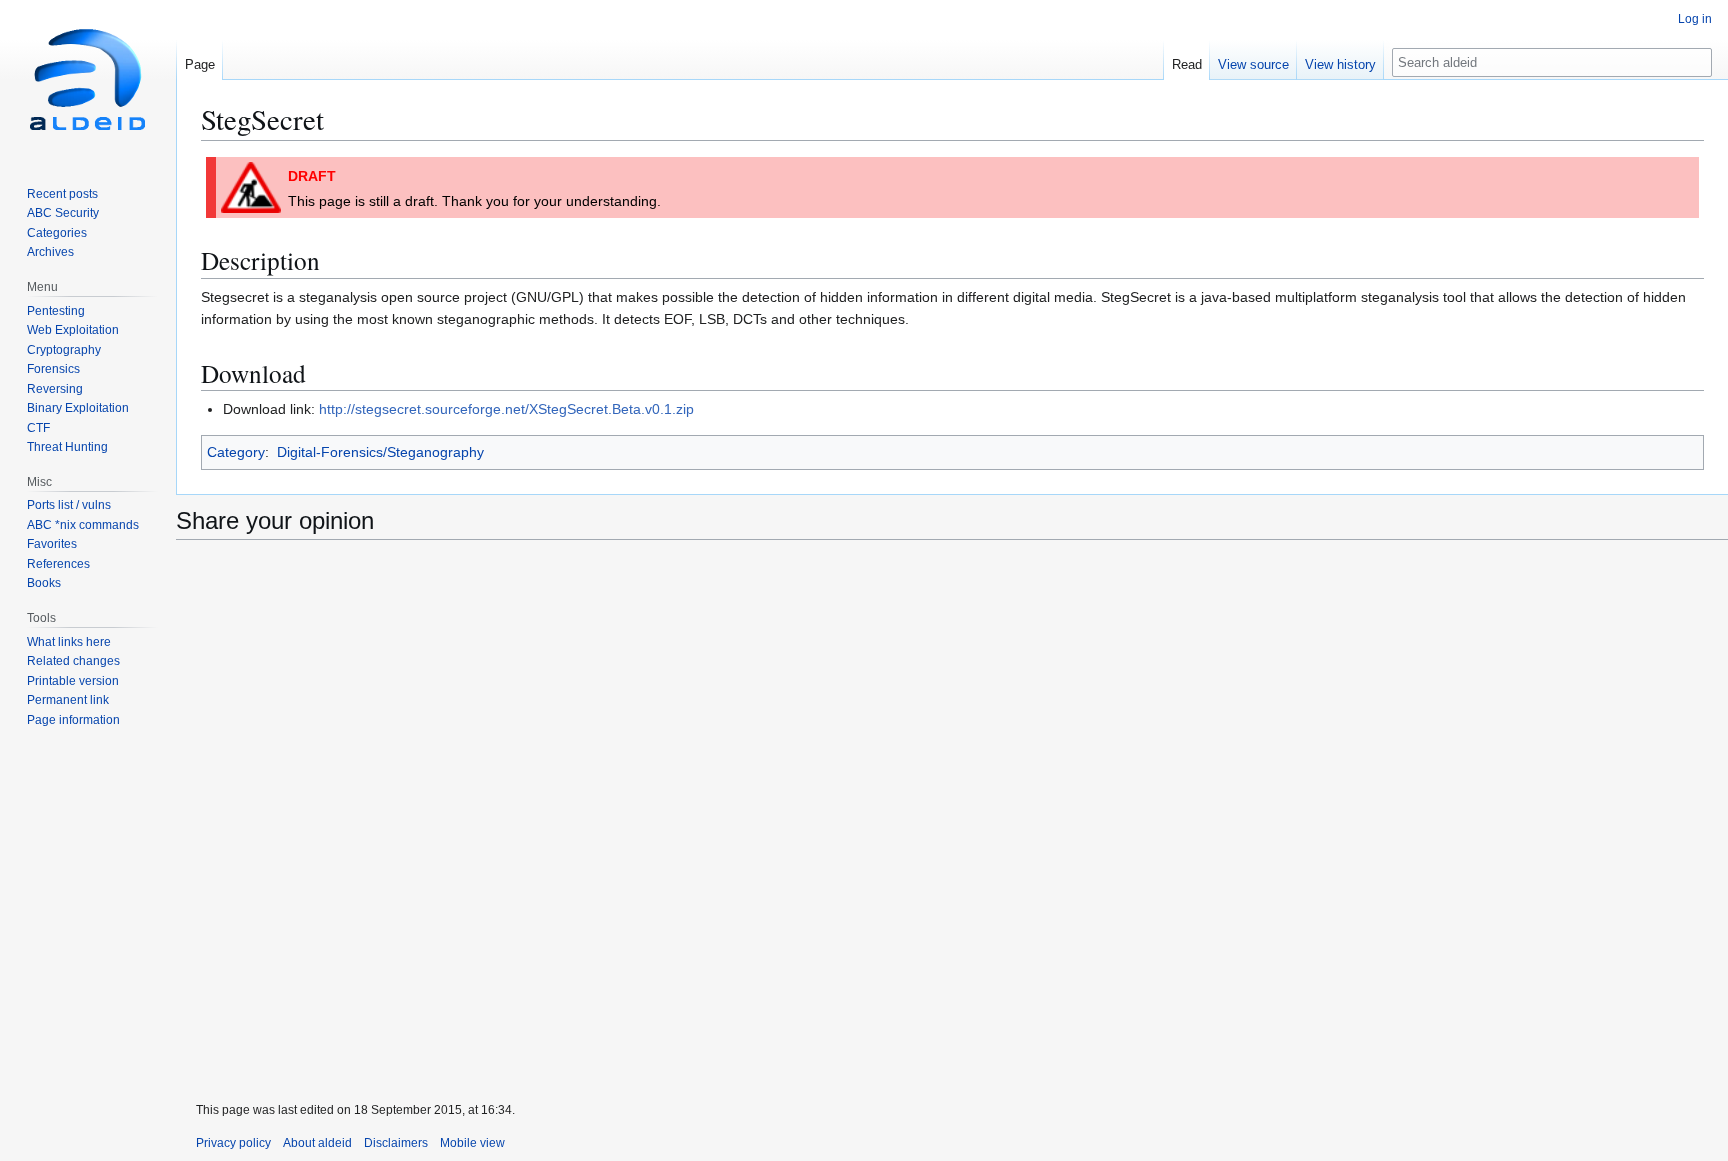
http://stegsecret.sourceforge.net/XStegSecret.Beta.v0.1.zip (506, 409)
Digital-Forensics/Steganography (380, 452)
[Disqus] (952, 822)
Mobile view (472, 1143)
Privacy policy (233, 1143)
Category (236, 452)
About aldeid (317, 1143)
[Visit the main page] (88, 80)
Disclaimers (396, 1143)
